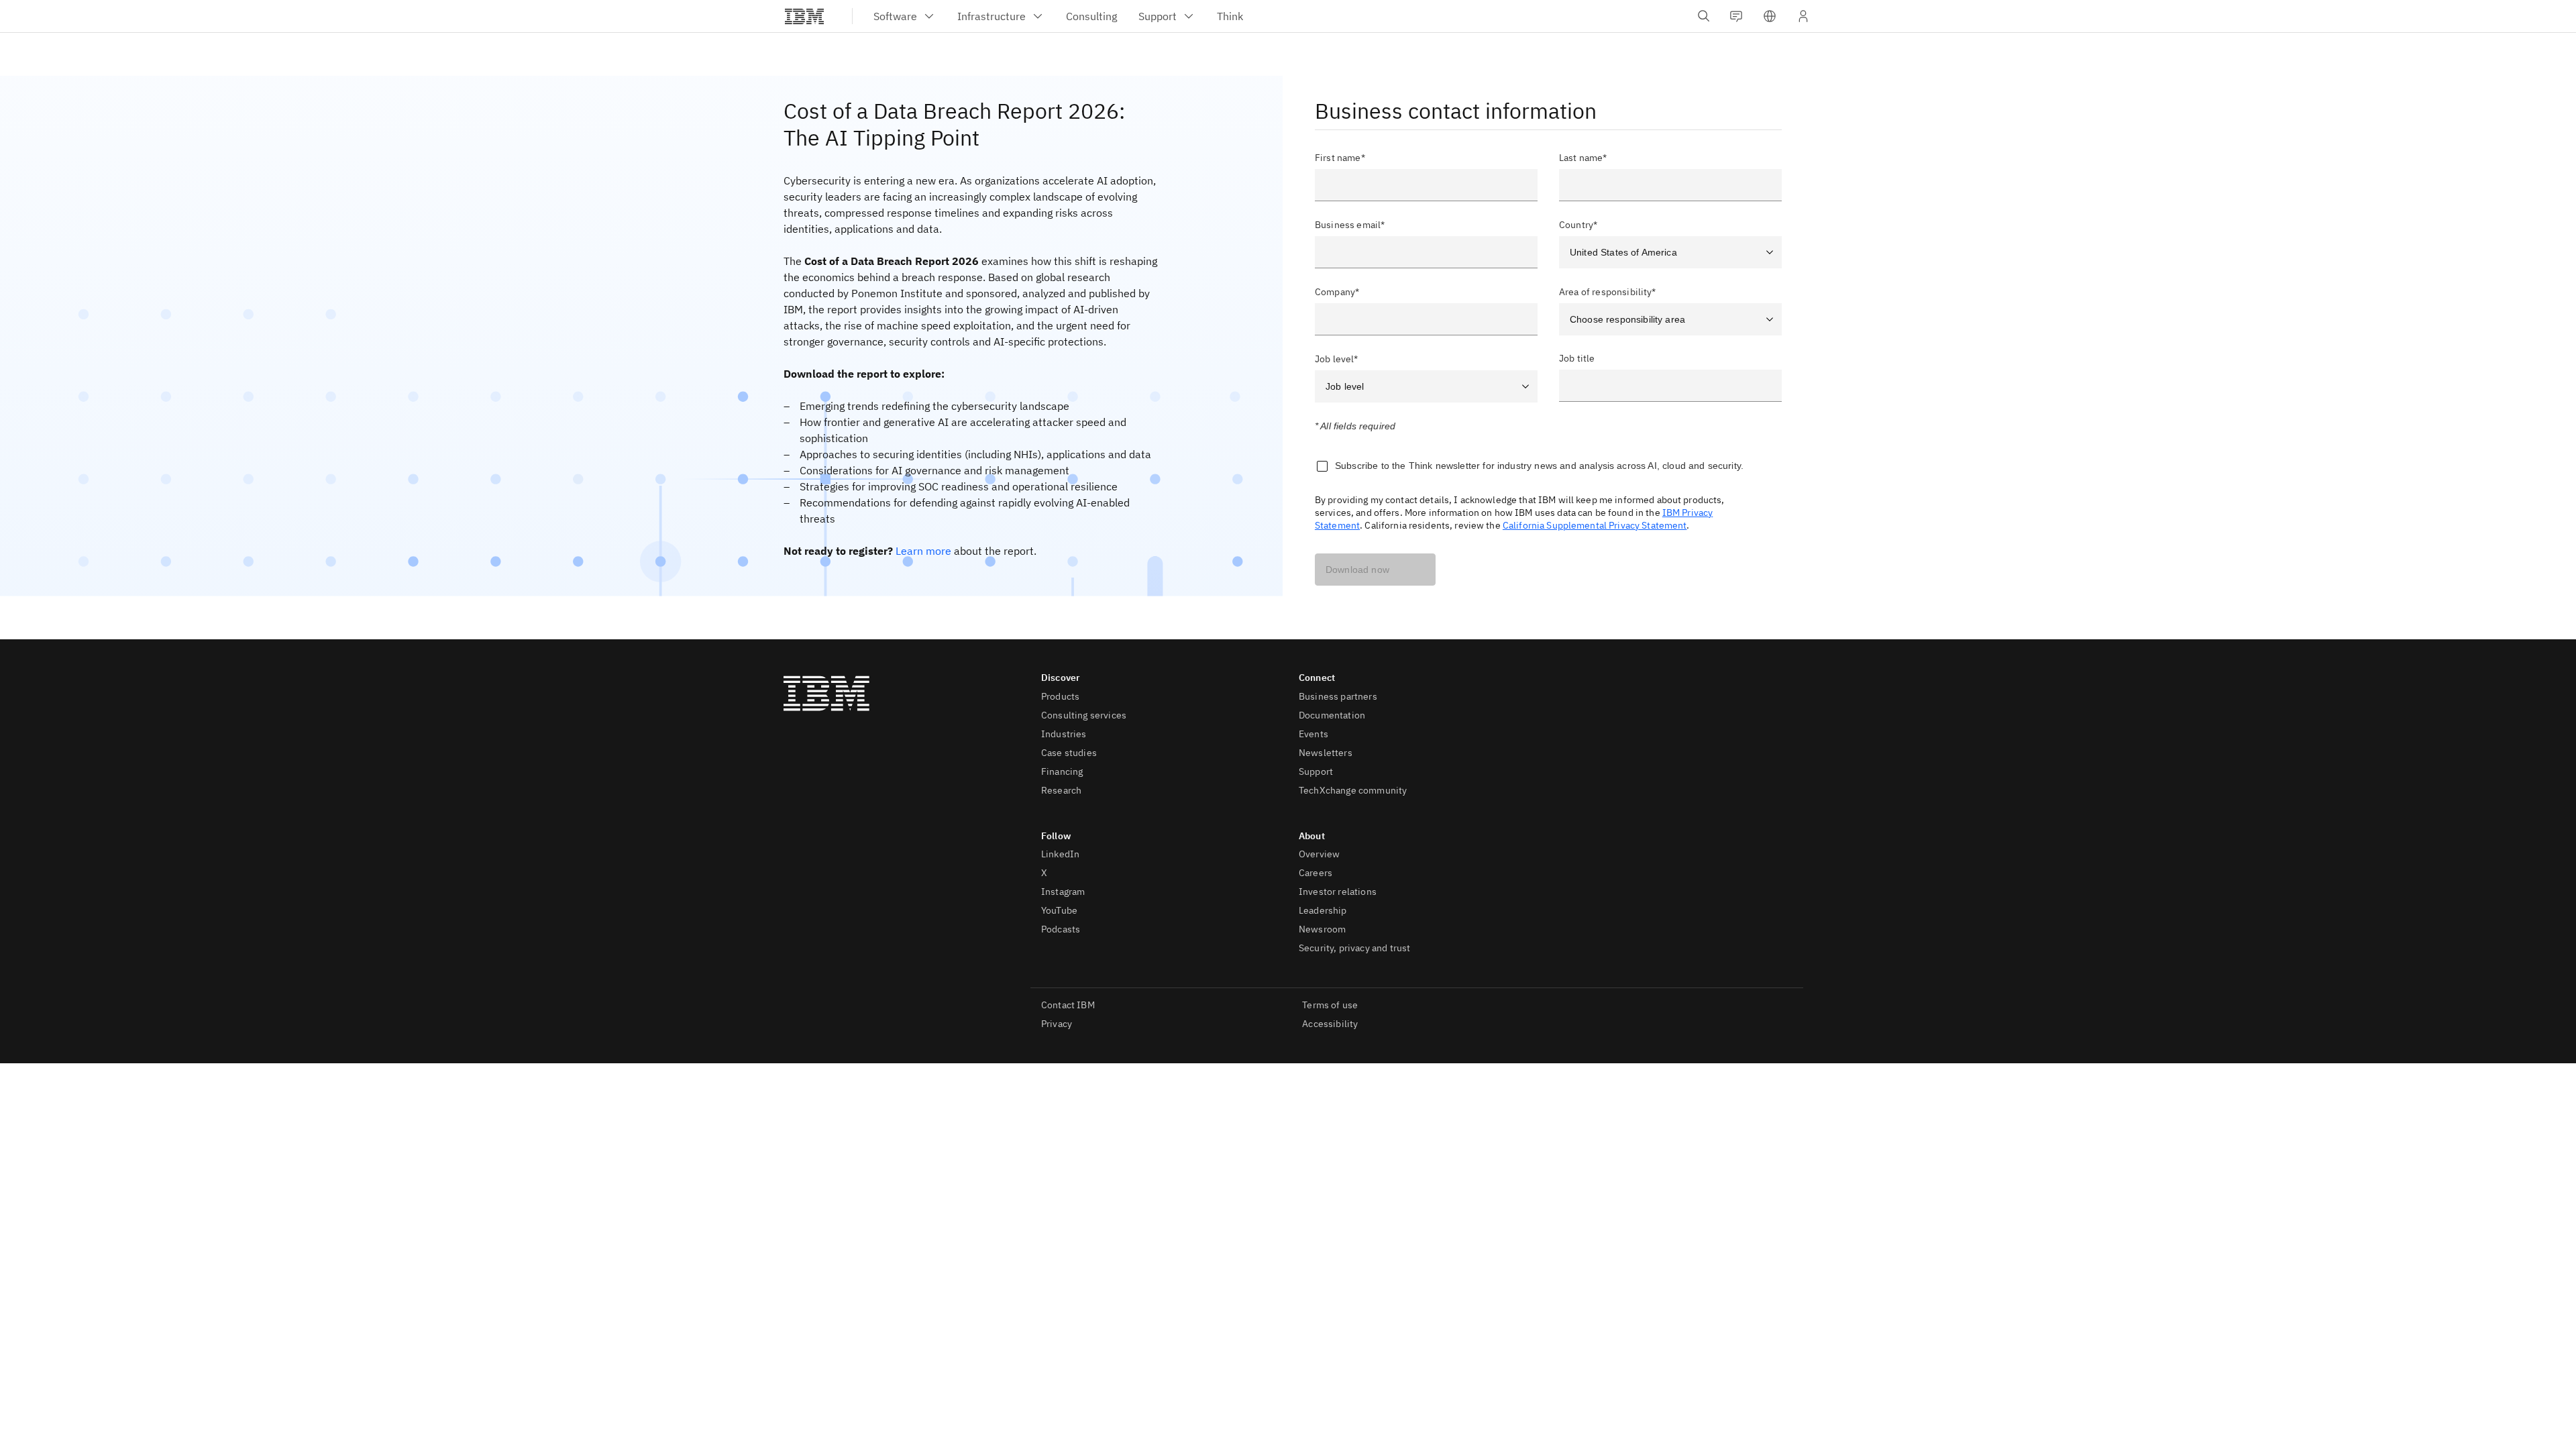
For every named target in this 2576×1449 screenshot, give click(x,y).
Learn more (923, 551)
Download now (1357, 570)
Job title (1577, 359)
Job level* (1337, 359)
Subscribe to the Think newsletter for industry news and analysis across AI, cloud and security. (1539, 466)
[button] (1770, 16)
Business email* (1350, 225)
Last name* (1583, 158)
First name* (1340, 158)
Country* (1578, 225)
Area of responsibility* (1608, 292)
